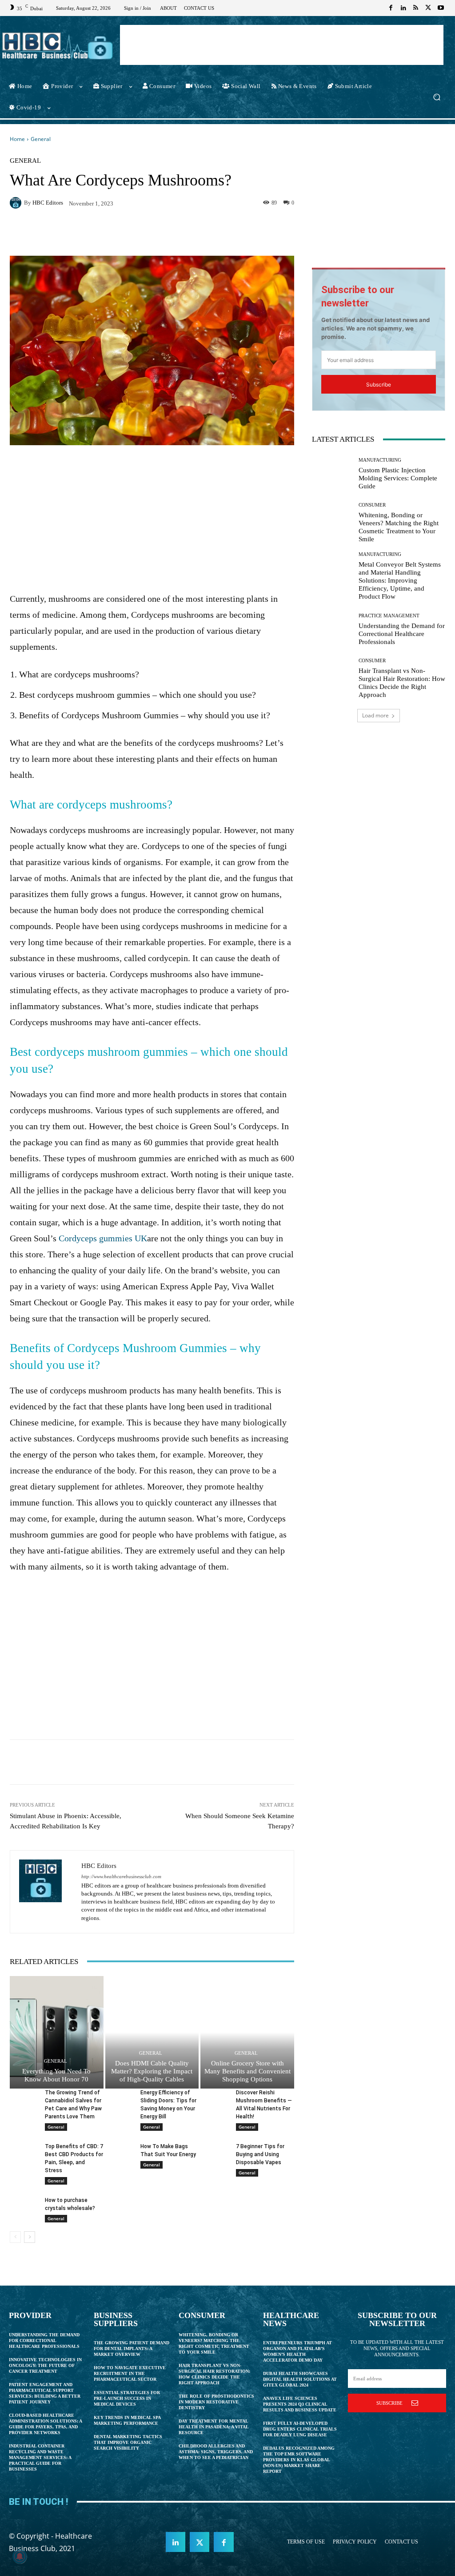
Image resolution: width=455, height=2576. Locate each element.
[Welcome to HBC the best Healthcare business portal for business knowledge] (58, 46)
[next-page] (30, 2237)
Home (17, 139)
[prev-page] (15, 2237)
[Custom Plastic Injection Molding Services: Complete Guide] (332, 474)
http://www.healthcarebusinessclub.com (121, 1877)
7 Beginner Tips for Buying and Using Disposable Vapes (260, 2154)
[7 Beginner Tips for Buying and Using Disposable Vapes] (214, 2152)
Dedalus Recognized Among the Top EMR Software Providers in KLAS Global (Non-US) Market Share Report (299, 2460)
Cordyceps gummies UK (103, 1238)
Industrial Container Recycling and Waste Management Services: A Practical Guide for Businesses (40, 2457)
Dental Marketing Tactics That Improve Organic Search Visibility (128, 2442)
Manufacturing (380, 460)
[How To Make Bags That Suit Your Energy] (119, 2152)
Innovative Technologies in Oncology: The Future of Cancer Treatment (45, 2365)
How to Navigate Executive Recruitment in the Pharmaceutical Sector (130, 2373)
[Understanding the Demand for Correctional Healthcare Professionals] (332, 629)
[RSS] (416, 8)
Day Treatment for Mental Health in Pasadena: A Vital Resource (214, 2427)
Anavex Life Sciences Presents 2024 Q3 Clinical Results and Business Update (300, 2404)
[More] (254, 233)
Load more (375, 715)
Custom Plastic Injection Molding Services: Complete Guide (398, 478)
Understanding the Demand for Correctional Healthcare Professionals (402, 634)
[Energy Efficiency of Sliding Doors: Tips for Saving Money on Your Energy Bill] (119, 2098)
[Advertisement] (282, 45)
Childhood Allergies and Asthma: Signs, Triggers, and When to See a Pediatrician (216, 2452)
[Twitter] (428, 8)
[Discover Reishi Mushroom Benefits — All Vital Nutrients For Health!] (214, 2098)
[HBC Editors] (17, 203)
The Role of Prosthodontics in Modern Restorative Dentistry (216, 2402)
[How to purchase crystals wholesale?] (24, 2206)
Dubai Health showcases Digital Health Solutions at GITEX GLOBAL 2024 (300, 2379)
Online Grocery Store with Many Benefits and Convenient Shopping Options (247, 2071)
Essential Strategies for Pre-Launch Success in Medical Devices (127, 2398)
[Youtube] (441, 8)
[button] (437, 97)
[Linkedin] (403, 8)
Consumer (372, 505)
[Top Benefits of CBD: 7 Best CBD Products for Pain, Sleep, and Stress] (24, 2152)
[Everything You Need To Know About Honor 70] (57, 2032)
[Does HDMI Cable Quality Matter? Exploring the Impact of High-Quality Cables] (152, 2032)
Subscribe (379, 384)
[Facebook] (391, 8)
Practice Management (389, 616)
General (41, 139)
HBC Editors (48, 203)
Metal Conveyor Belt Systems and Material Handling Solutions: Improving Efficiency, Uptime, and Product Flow (400, 580)
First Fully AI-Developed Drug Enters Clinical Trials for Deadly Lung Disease (300, 2429)
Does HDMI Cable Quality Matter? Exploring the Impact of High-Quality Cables (152, 2071)
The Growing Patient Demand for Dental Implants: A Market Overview (132, 2349)
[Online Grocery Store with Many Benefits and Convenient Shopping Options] (247, 2032)
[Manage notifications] (20, 2556)
